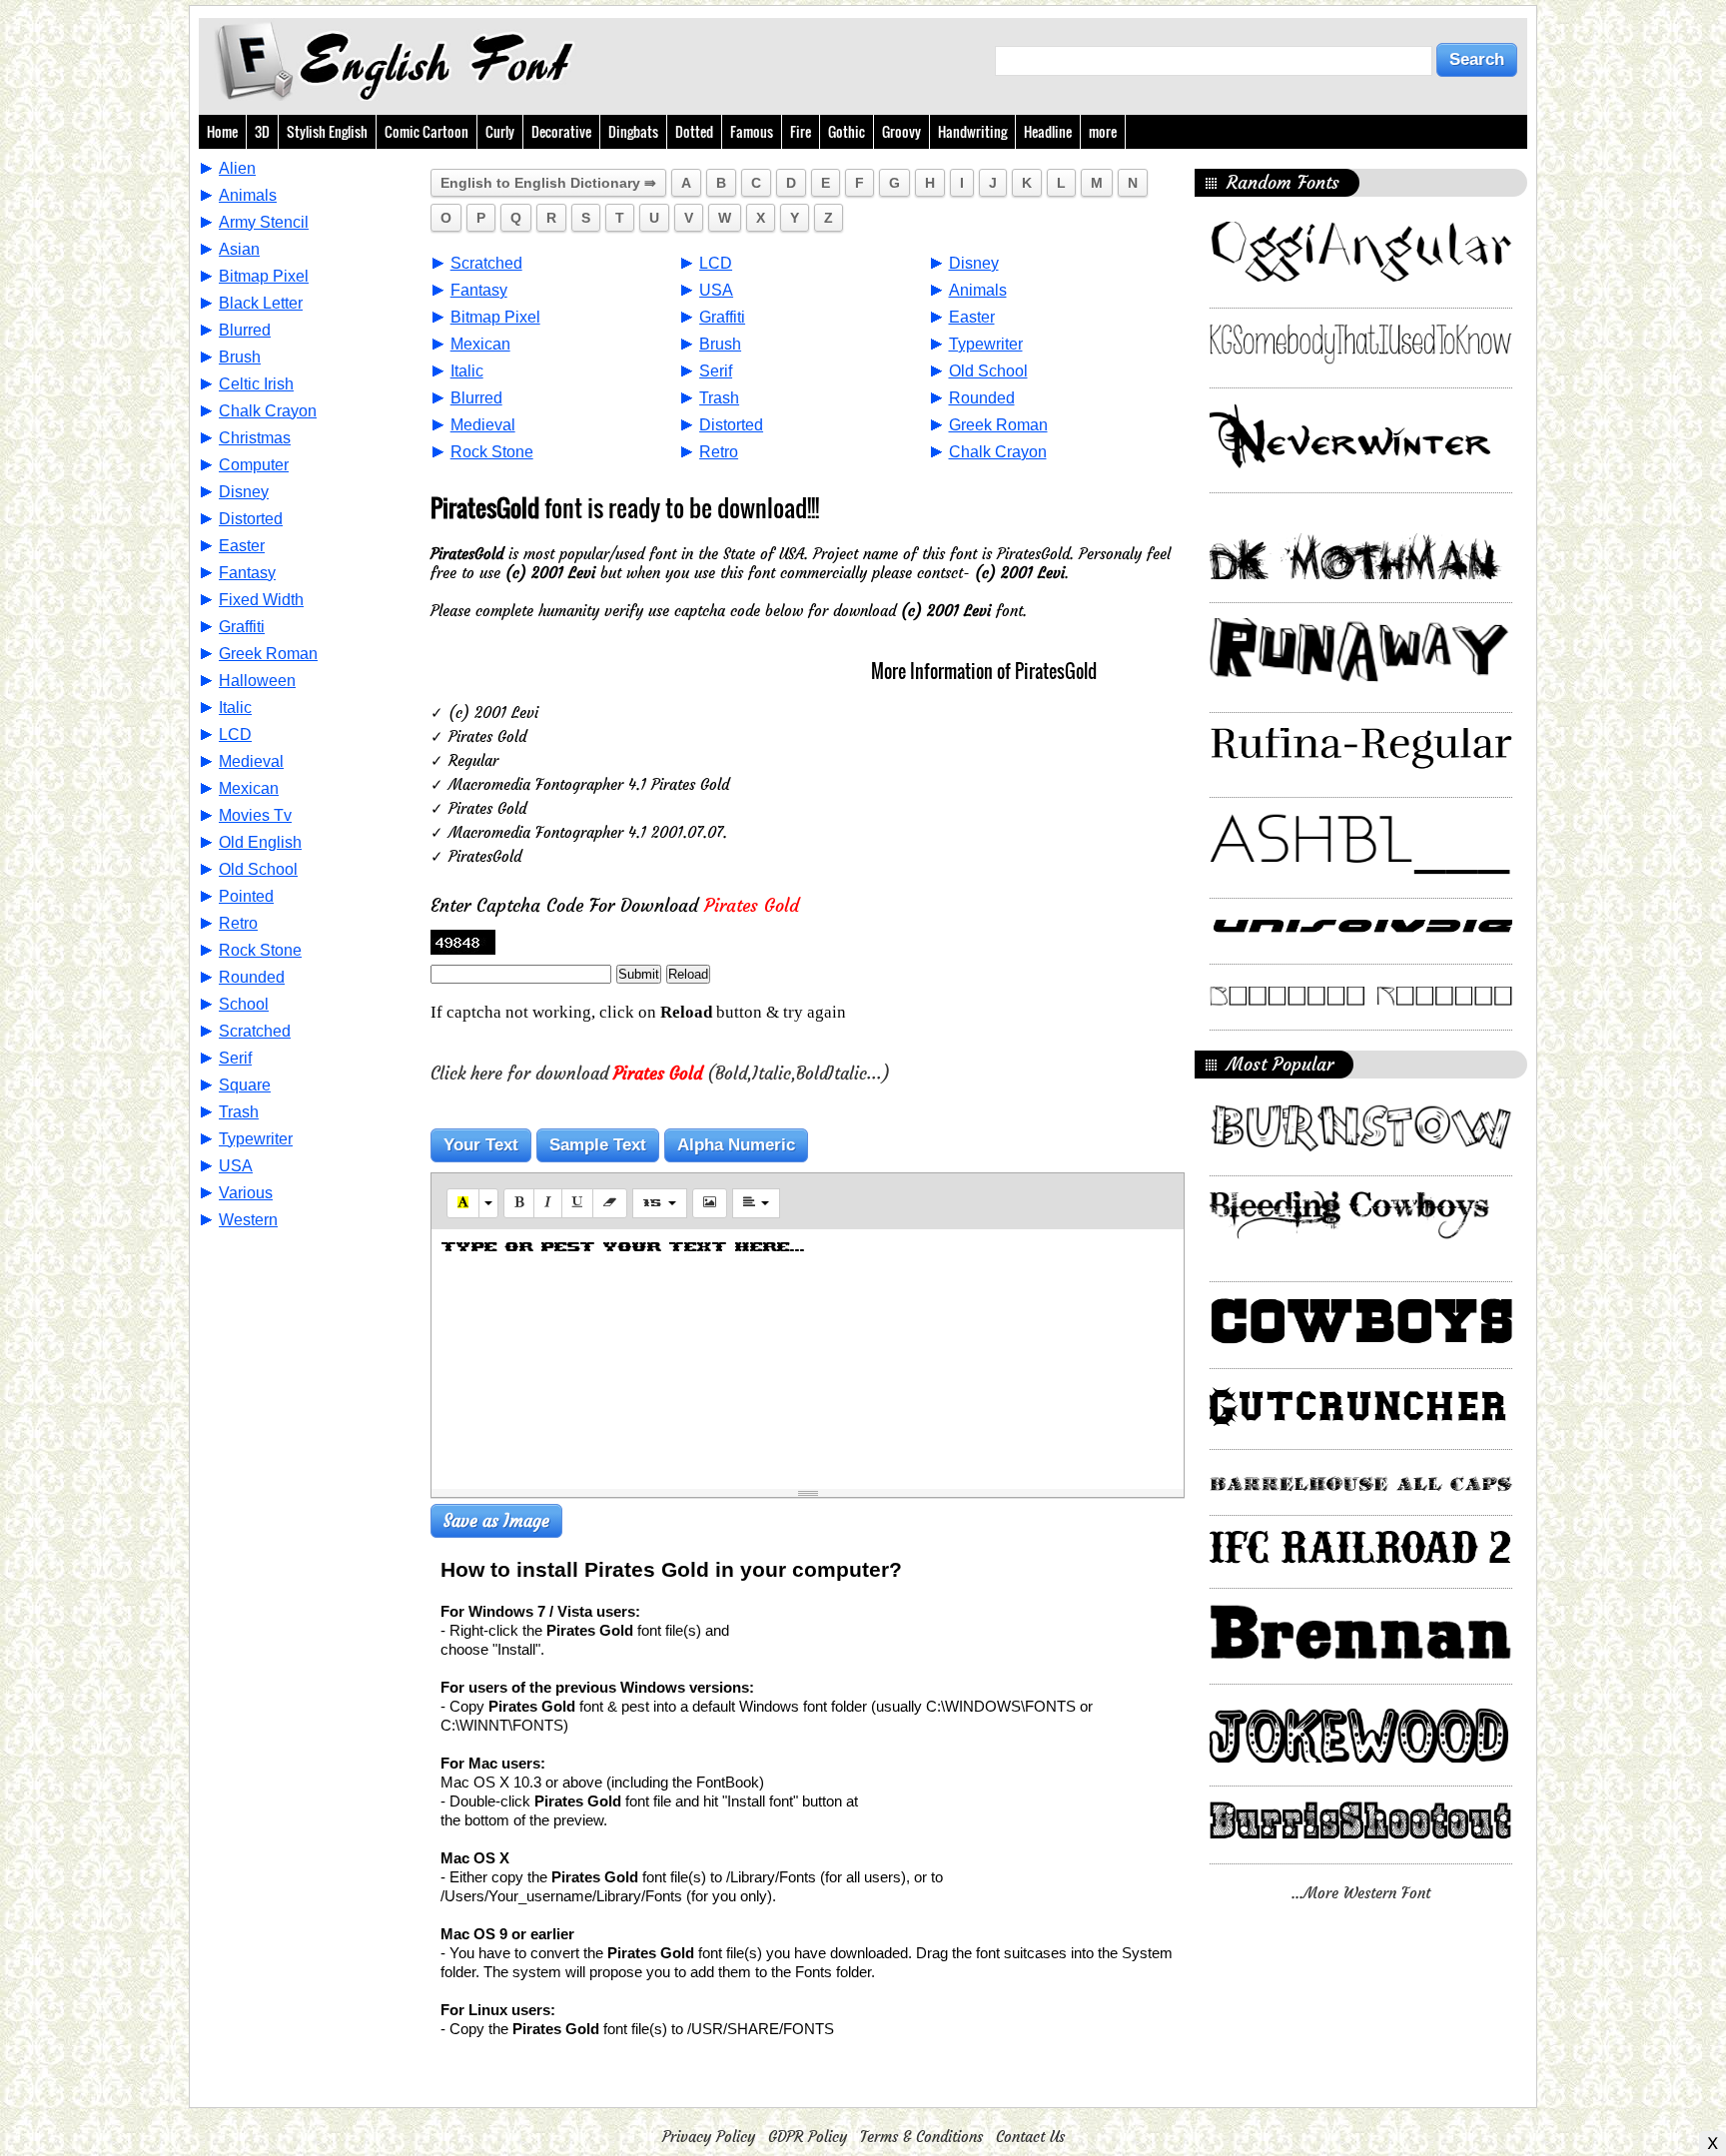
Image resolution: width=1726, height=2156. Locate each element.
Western (248, 1220)
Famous (752, 131)
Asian (239, 249)
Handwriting (972, 131)
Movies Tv (255, 815)
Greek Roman (268, 654)
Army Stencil (264, 222)
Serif (235, 1058)
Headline (1048, 131)
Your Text (481, 1145)
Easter (242, 546)
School (244, 1004)
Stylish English (327, 131)
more (1103, 131)
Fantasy (247, 573)
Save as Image (496, 1521)
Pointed (246, 896)
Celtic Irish (256, 384)
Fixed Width (261, 600)
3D (262, 131)
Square (245, 1085)
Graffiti (242, 627)
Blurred (245, 330)
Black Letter (261, 303)
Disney (244, 492)
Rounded (252, 977)
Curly (500, 131)
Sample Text (598, 1145)
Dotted (694, 131)
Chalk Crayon (268, 411)
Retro (238, 923)
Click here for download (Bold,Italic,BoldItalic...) (660, 1074)
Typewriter (256, 1139)
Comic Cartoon (427, 131)
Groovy (901, 131)
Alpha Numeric (736, 1145)
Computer (254, 465)
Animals (248, 195)
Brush (240, 357)
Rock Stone (260, 950)
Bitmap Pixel (264, 276)
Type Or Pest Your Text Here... (623, 1247)
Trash (239, 1112)
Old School (258, 869)
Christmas (255, 438)
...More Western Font (1361, 1893)
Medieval (251, 761)
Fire (801, 131)
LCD (235, 734)
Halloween (257, 681)
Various (246, 1193)
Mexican (249, 788)
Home (222, 131)
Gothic (847, 131)
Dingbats (633, 131)
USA (236, 1166)
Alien (237, 168)
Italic (235, 708)
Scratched (255, 1031)
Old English (260, 842)
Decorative (561, 131)
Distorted (251, 519)
